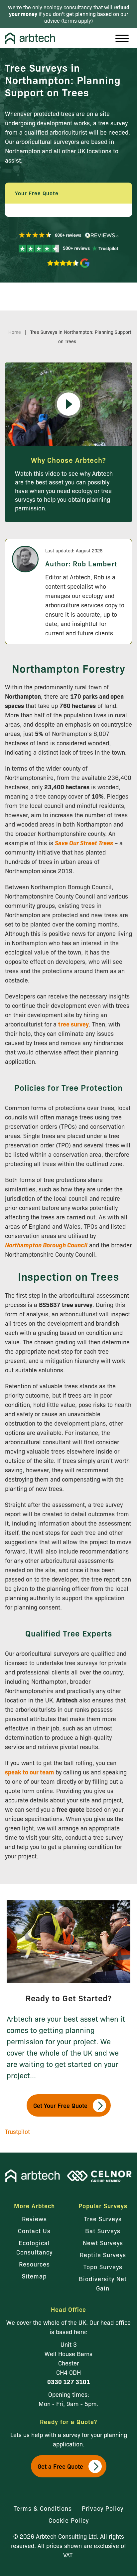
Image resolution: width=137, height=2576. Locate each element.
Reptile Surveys (103, 2254)
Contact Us (34, 2231)
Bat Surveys (103, 2231)
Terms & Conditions (43, 2508)
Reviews (34, 2219)
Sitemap (34, 2276)
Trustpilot (17, 2131)
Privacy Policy (103, 2508)
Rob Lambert (95, 563)
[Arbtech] (30, 39)
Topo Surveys (103, 2266)
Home (15, 332)
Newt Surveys (103, 2243)
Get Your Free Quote (60, 2105)
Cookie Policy (69, 2520)
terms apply (77, 20)
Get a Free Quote (60, 2466)
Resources (34, 2264)
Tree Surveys (103, 2219)
